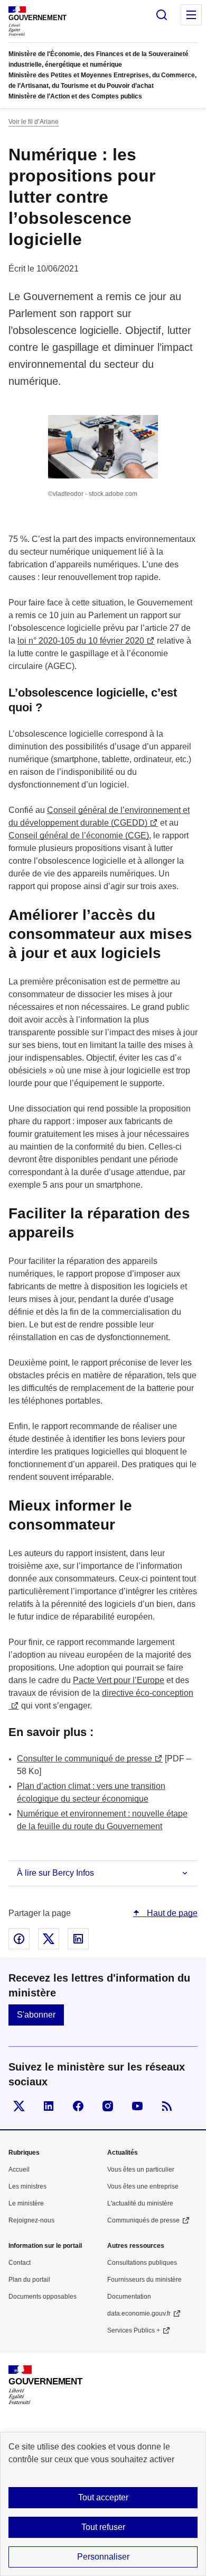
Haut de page (171, 1913)
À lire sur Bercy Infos (55, 1873)
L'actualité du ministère (140, 2203)
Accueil (19, 2170)
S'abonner (36, 2015)
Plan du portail (29, 2280)
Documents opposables (43, 2297)
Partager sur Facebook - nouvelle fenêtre (19, 1939)
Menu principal (191, 15)
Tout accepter (103, 2497)
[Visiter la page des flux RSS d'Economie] (167, 2106)
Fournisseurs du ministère (144, 2280)
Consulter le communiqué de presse (85, 1759)
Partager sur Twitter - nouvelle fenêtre (49, 1939)
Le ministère (26, 2203)
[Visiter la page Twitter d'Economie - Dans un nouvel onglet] (19, 2106)
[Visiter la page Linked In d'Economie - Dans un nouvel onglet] (49, 2106)
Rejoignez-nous (31, 2220)
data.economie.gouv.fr (139, 2313)
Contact (20, 2263)
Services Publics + (134, 2330)
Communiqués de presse (143, 2220)
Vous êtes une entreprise (143, 2186)
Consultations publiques (142, 2263)
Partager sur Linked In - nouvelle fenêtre (78, 1939)
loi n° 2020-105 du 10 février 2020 (81, 641)
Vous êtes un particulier (141, 2170)
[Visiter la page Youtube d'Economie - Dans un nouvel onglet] (137, 2106)
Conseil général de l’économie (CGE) (79, 835)
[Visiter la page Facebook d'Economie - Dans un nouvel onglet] (78, 2106)
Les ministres (27, 2186)
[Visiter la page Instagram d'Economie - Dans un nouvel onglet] (108, 2106)
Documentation (129, 2297)
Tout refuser (103, 2527)
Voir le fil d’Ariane (34, 122)
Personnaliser (103, 2557)
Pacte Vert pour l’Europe (119, 1680)
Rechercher (162, 15)
